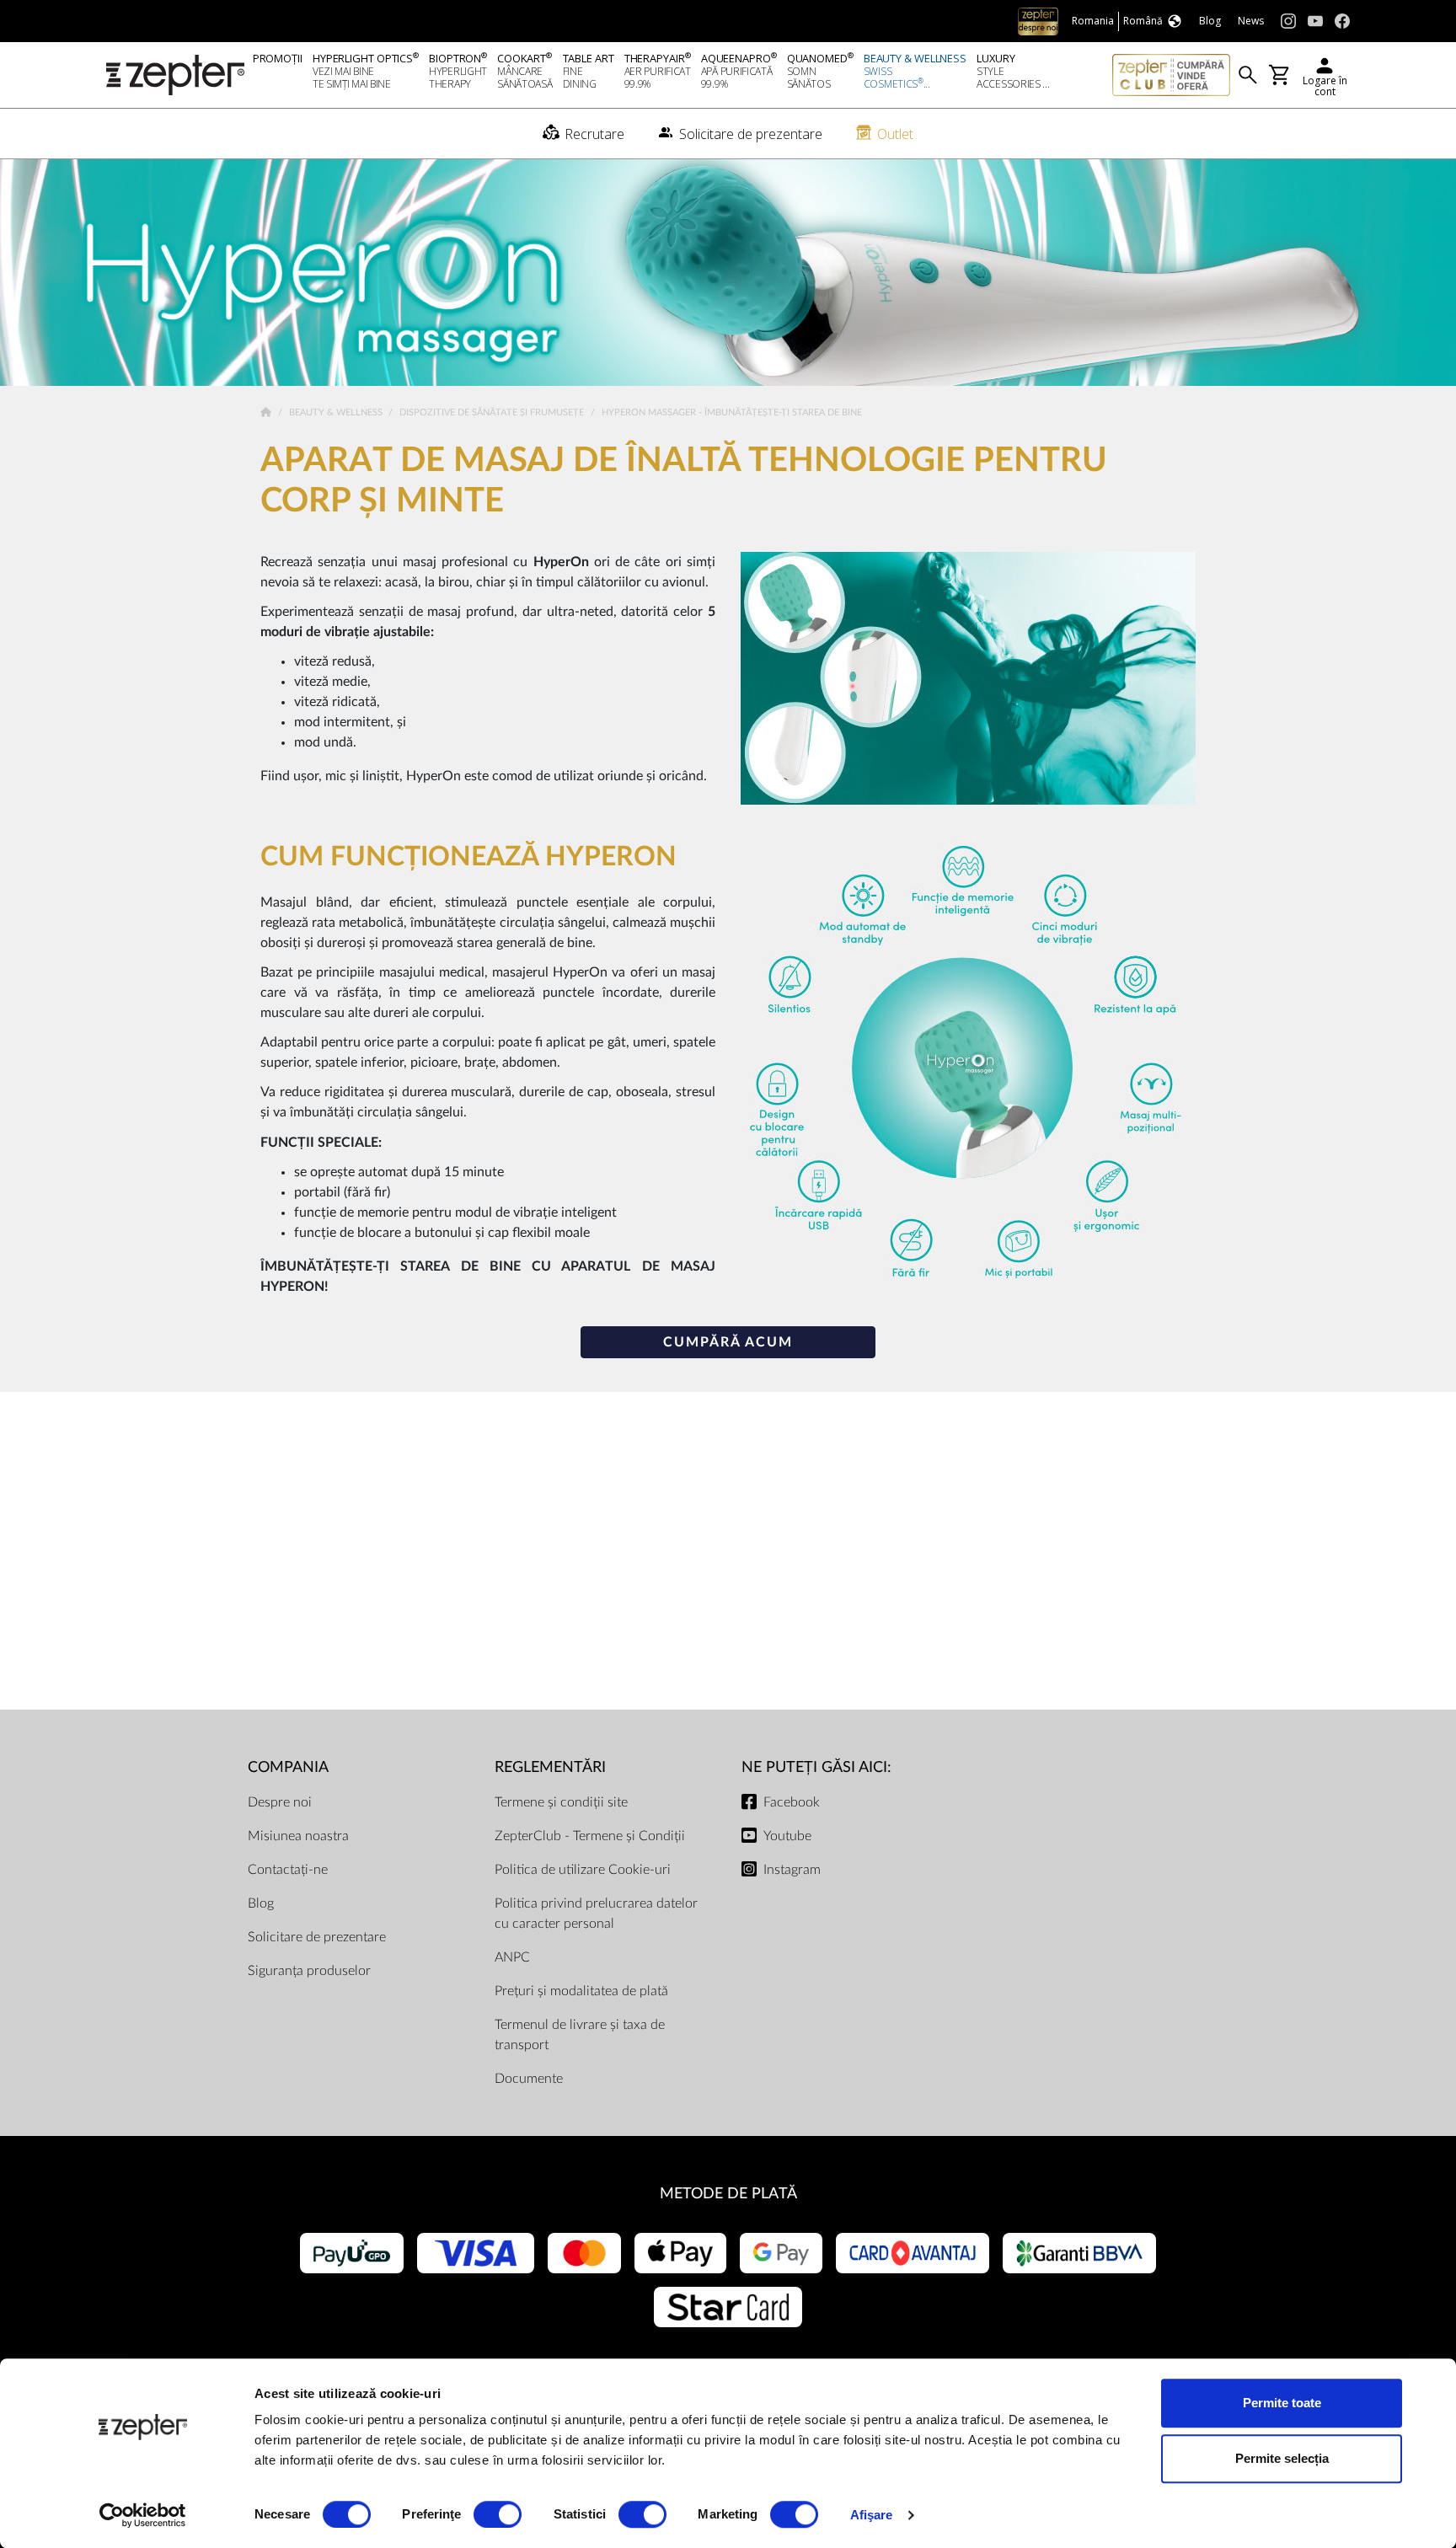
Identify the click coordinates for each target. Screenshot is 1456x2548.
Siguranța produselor (309, 1971)
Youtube (787, 1836)
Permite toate (1282, 2403)
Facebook (792, 1802)
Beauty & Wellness (337, 412)
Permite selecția (1282, 2458)
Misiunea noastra (298, 1836)
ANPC (512, 1957)
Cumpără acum (728, 1342)
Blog (261, 1903)
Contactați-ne (288, 1870)
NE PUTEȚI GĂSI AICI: (816, 1767)
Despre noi (280, 1802)
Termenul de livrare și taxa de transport (580, 2035)
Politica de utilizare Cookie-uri (583, 1870)
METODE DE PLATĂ (728, 2194)
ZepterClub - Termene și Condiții (590, 1836)
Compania (288, 1767)
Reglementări (550, 1767)
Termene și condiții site (561, 1802)
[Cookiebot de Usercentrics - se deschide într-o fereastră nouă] (143, 2515)
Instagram (792, 1870)
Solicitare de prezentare (317, 1937)
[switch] (498, 2514)
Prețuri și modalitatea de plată (581, 1991)
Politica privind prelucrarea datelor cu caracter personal (596, 1914)
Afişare (872, 2515)
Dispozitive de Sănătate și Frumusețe (493, 412)
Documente (529, 2079)
